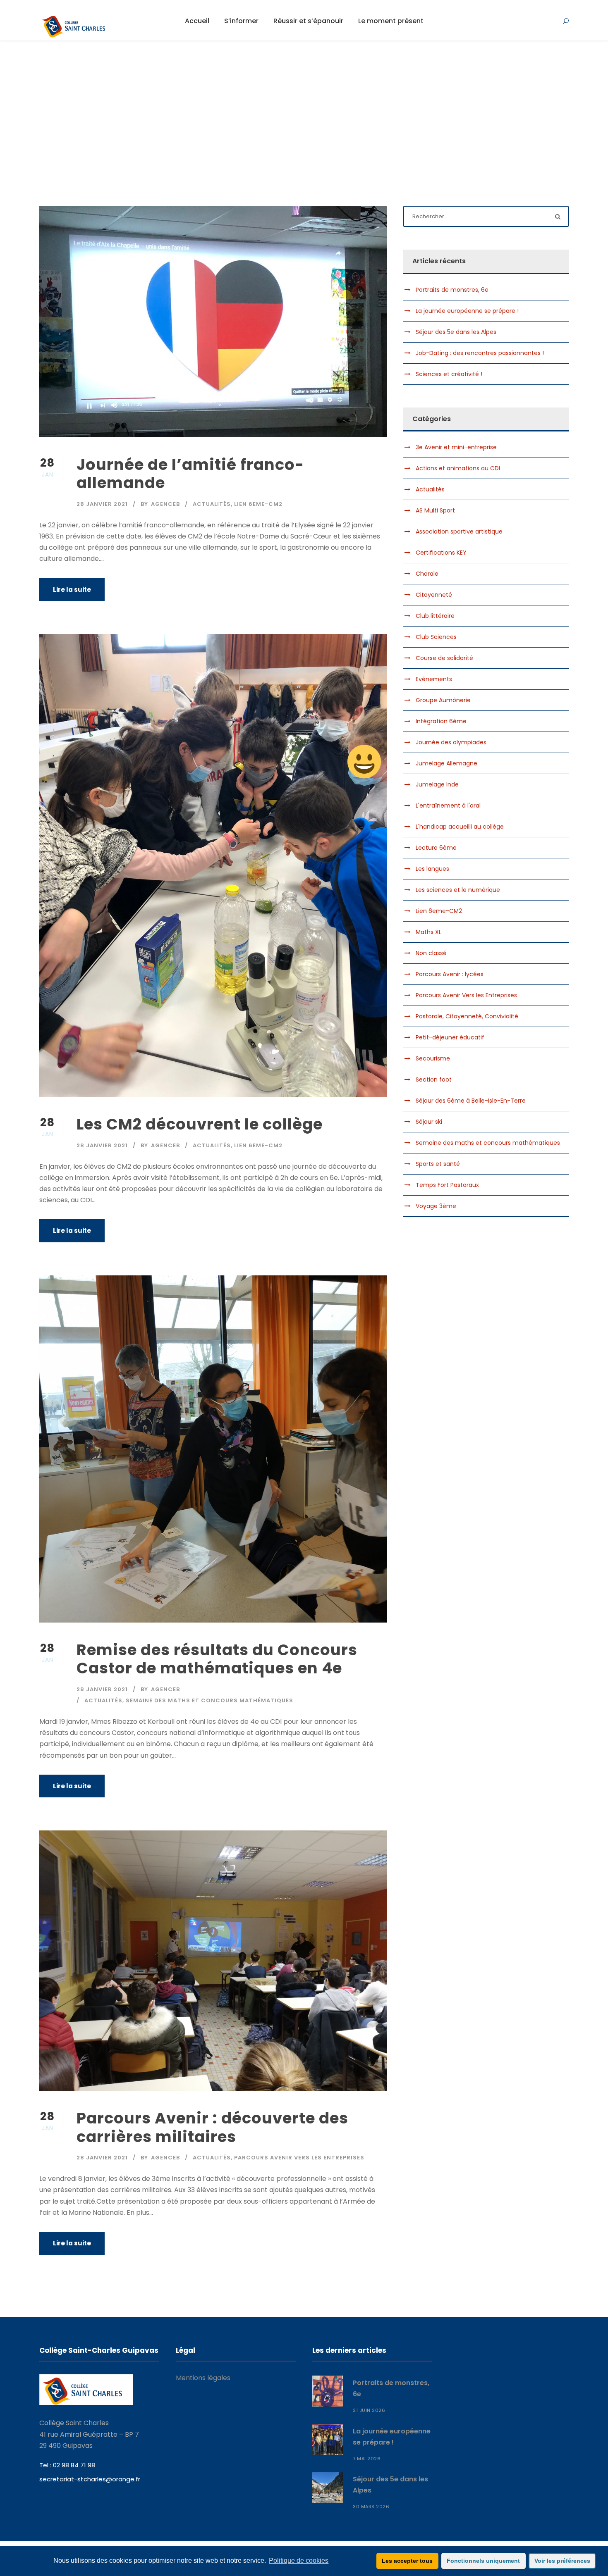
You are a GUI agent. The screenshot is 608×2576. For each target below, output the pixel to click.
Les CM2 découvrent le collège (200, 1124)
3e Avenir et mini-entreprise (456, 447)
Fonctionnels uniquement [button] (483, 2561)
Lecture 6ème (436, 848)
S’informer (241, 21)
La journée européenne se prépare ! (467, 311)
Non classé (431, 953)
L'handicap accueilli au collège (460, 827)
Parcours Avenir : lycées (450, 974)
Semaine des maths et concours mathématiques (209, 1700)
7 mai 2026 (367, 2459)
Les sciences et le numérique (458, 890)
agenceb (165, 504)
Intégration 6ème (441, 721)
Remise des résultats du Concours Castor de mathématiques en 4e (217, 1659)
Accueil (197, 21)
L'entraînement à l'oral (448, 805)
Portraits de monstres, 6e (452, 290)
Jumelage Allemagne (446, 763)
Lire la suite (72, 590)
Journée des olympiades (451, 742)
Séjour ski (429, 1122)
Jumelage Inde (437, 784)
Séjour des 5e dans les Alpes (456, 332)
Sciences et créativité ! (449, 374)
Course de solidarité (444, 658)
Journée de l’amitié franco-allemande (190, 474)
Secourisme (433, 1058)
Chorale (427, 574)
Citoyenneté (434, 595)
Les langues (432, 869)
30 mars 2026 (371, 2507)
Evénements (434, 679)
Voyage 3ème (436, 1206)
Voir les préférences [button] (562, 2561)
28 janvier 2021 (102, 504)
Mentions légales (203, 2378)
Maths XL (428, 932)
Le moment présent (391, 21)
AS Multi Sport (435, 510)
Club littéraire (435, 616)
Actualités (212, 504)
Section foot (434, 1079)
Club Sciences (436, 637)
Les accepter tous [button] (407, 2561)
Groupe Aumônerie (443, 700)
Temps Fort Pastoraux (447, 1185)
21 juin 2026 (369, 2410)
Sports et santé (438, 1164)
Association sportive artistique (459, 531)
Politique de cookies (299, 2561)
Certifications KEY (441, 553)
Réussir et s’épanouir (308, 21)
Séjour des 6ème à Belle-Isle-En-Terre (471, 1101)
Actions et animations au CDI (458, 468)
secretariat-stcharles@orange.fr (90, 2479)
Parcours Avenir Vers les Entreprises (299, 2158)
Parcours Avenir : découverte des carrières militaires (212, 2127)
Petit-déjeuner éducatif (450, 1037)
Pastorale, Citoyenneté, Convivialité (467, 1016)
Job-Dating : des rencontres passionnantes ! (480, 353)
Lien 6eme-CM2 (258, 504)
